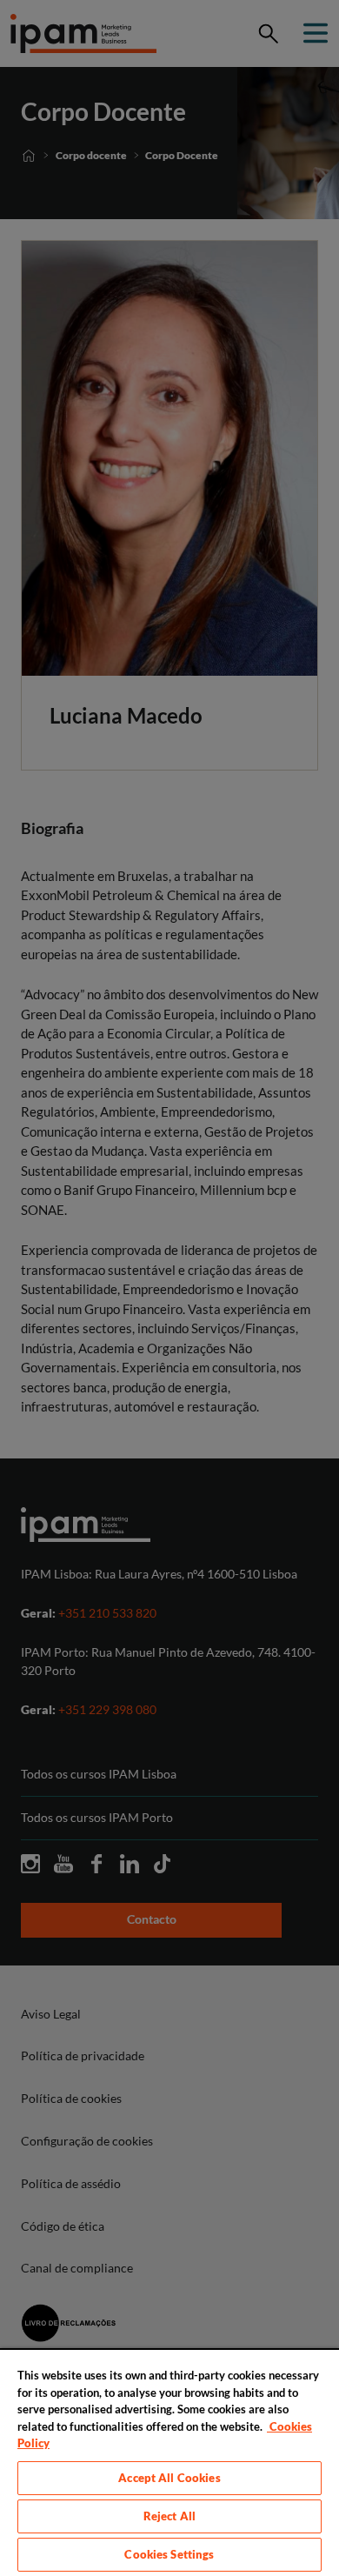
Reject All (169, 2516)
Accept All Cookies (169, 2478)
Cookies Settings (169, 2554)
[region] (169, 2462)
